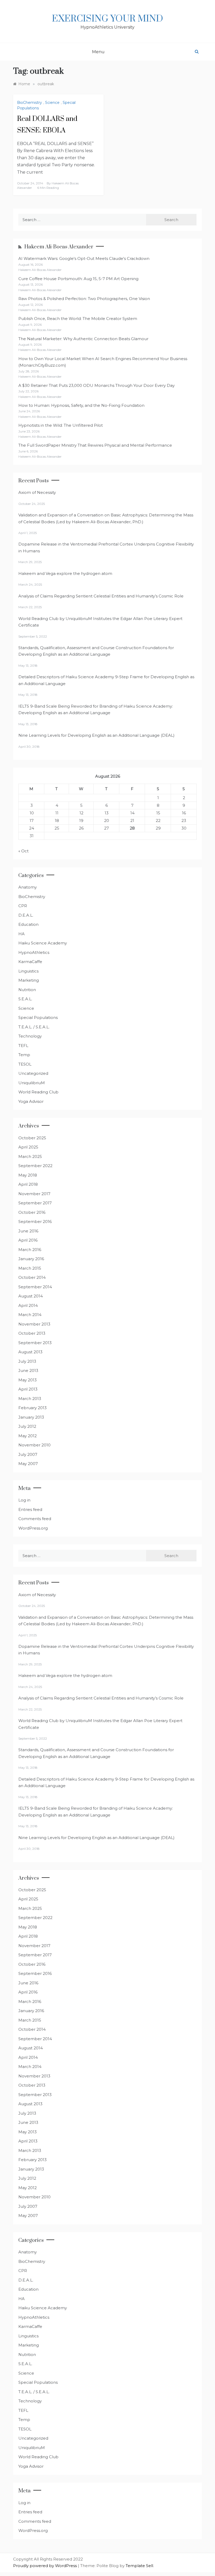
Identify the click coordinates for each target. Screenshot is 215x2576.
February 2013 (33, 1408)
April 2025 (28, 1147)
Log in (24, 1500)
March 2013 (30, 1399)
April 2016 (28, 1240)
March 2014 (30, 1315)
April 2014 (28, 1305)
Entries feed (30, 1509)
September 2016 (35, 1222)
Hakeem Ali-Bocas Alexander (59, 247)
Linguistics (28, 971)
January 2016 (31, 1259)
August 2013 (30, 1352)
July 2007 (28, 1454)
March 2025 (30, 1156)
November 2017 (34, 1194)
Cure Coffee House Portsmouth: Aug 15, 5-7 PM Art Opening (78, 279)
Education (28, 924)
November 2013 (34, 1324)
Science (52, 103)
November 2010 (34, 1445)
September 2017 (35, 1203)
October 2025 (32, 1138)
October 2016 (32, 1212)
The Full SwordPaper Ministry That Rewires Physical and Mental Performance (95, 445)
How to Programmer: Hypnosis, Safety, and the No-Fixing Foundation (81, 405)
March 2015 (30, 1268)
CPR (23, 906)
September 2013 (35, 1343)
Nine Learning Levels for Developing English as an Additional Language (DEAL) (96, 735)
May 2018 (28, 1175)
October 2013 (32, 1333)
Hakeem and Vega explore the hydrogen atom (65, 573)
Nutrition (27, 990)
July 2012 (27, 1426)
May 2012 (28, 1436)
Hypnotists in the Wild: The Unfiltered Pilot (61, 425)
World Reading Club (38, 1092)
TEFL (23, 1046)
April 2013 (28, 1389)
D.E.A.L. (26, 915)
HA (21, 934)
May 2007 (28, 1464)
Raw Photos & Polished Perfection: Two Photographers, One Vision (84, 299)
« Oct (23, 851)
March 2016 (30, 1250)
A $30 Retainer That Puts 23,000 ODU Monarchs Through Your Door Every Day (96, 385)
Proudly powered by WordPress (45, 2566)
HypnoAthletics (34, 952)
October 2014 (32, 1277)
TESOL (25, 1064)
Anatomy (28, 887)
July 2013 (27, 1361)
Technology (30, 1036)
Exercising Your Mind (107, 19)
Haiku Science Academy (43, 943)
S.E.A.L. (25, 999)
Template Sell (139, 2566)
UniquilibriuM (32, 1083)
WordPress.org (33, 1528)
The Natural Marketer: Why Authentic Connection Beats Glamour (83, 339)
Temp (24, 1055)
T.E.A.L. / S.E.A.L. (34, 1027)
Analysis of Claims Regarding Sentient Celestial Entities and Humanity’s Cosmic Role (101, 596)
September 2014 (35, 1287)
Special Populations (38, 1017)
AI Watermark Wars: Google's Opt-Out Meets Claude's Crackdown (84, 258)
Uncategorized (33, 1073)
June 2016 (28, 1231)
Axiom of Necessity (37, 492)
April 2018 (28, 1184)
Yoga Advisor (31, 1101)
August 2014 (31, 1296)
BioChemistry (29, 103)
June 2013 (28, 1370)
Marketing (29, 980)
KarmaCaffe (30, 962)
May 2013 (28, 1380)
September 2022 (35, 1166)
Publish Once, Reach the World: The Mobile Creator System (78, 319)
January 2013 (31, 1417)
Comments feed (35, 1519)
